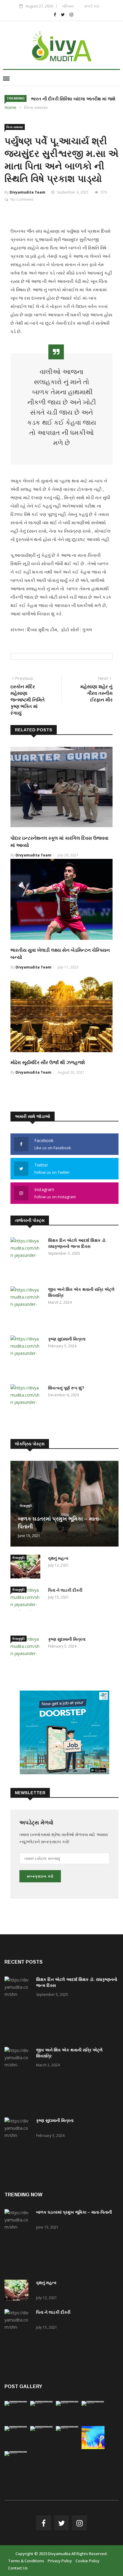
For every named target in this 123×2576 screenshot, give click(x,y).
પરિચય (68, 6)
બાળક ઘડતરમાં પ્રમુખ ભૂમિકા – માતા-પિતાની (74, 2212)
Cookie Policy (87, 2561)
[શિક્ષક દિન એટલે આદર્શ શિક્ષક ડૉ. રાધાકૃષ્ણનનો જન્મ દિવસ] (27, 1259)
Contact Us (18, 2568)
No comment (22, 199)
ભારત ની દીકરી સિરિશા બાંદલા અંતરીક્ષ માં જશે (73, 99)
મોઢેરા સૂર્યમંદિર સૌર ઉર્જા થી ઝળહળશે (48, 1062)
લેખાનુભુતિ (26, 1506)
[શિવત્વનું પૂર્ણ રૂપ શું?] (27, 1406)
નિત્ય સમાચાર (36, 107)
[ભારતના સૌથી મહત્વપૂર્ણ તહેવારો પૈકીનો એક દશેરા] (93, 2447)
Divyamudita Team (27, 192)
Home (10, 107)
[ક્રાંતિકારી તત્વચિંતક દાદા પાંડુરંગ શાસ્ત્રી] (16, 2451)
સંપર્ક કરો (92, 6)
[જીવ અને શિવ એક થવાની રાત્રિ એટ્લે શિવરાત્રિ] (27, 1308)
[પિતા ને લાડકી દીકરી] (27, 1608)
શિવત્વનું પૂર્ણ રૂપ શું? (66, 1388)
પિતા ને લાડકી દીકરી (65, 1590)
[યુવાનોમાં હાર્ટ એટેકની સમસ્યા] (42, 2426)
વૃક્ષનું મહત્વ (58, 1558)
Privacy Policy (60, 2561)
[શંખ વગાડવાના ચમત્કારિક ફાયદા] (16, 2426)
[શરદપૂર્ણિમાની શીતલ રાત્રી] (67, 2426)
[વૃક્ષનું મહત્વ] (27, 1568)
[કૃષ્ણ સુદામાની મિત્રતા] (27, 1357)
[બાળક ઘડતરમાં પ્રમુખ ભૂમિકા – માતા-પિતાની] (18, 2241)
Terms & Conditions (26, 2561)
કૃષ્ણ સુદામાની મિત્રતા (67, 1339)
